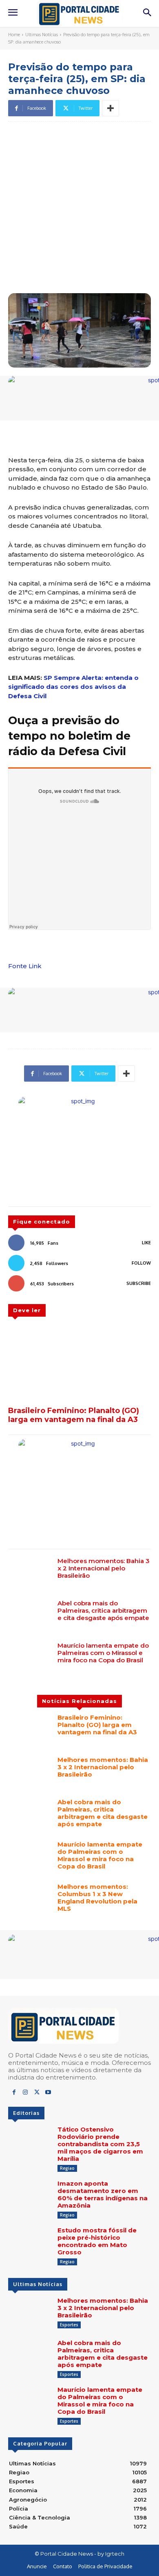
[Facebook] (14, 2093)
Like (146, 1243)
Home (14, 35)
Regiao (67, 2168)
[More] (110, 108)
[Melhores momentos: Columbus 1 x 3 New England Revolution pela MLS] (30, 1900)
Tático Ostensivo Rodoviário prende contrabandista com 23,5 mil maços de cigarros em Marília (100, 2144)
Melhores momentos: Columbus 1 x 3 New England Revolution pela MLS (97, 1898)
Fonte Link (25, 966)
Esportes (69, 2325)
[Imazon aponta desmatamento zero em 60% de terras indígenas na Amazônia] (30, 2197)
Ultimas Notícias (42, 35)
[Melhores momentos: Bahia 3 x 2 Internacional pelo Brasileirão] (30, 1574)
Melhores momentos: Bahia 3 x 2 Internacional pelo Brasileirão (104, 1568)
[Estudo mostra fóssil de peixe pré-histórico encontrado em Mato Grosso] (30, 2244)
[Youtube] (48, 2093)
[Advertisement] (79, 209)
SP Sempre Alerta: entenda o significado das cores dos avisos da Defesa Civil (73, 687)
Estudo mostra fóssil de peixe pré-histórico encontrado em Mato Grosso (97, 2241)
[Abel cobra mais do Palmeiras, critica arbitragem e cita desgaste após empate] (30, 1617)
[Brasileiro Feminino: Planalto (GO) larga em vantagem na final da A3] (79, 1363)
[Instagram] (25, 2093)
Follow (141, 1263)
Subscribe (139, 1283)
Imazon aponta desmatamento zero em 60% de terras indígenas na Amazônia (103, 2194)
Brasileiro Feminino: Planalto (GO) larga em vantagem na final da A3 (74, 1415)
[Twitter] (37, 2093)
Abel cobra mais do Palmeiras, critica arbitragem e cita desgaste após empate (103, 1610)
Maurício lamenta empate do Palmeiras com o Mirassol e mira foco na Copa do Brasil (103, 1653)
